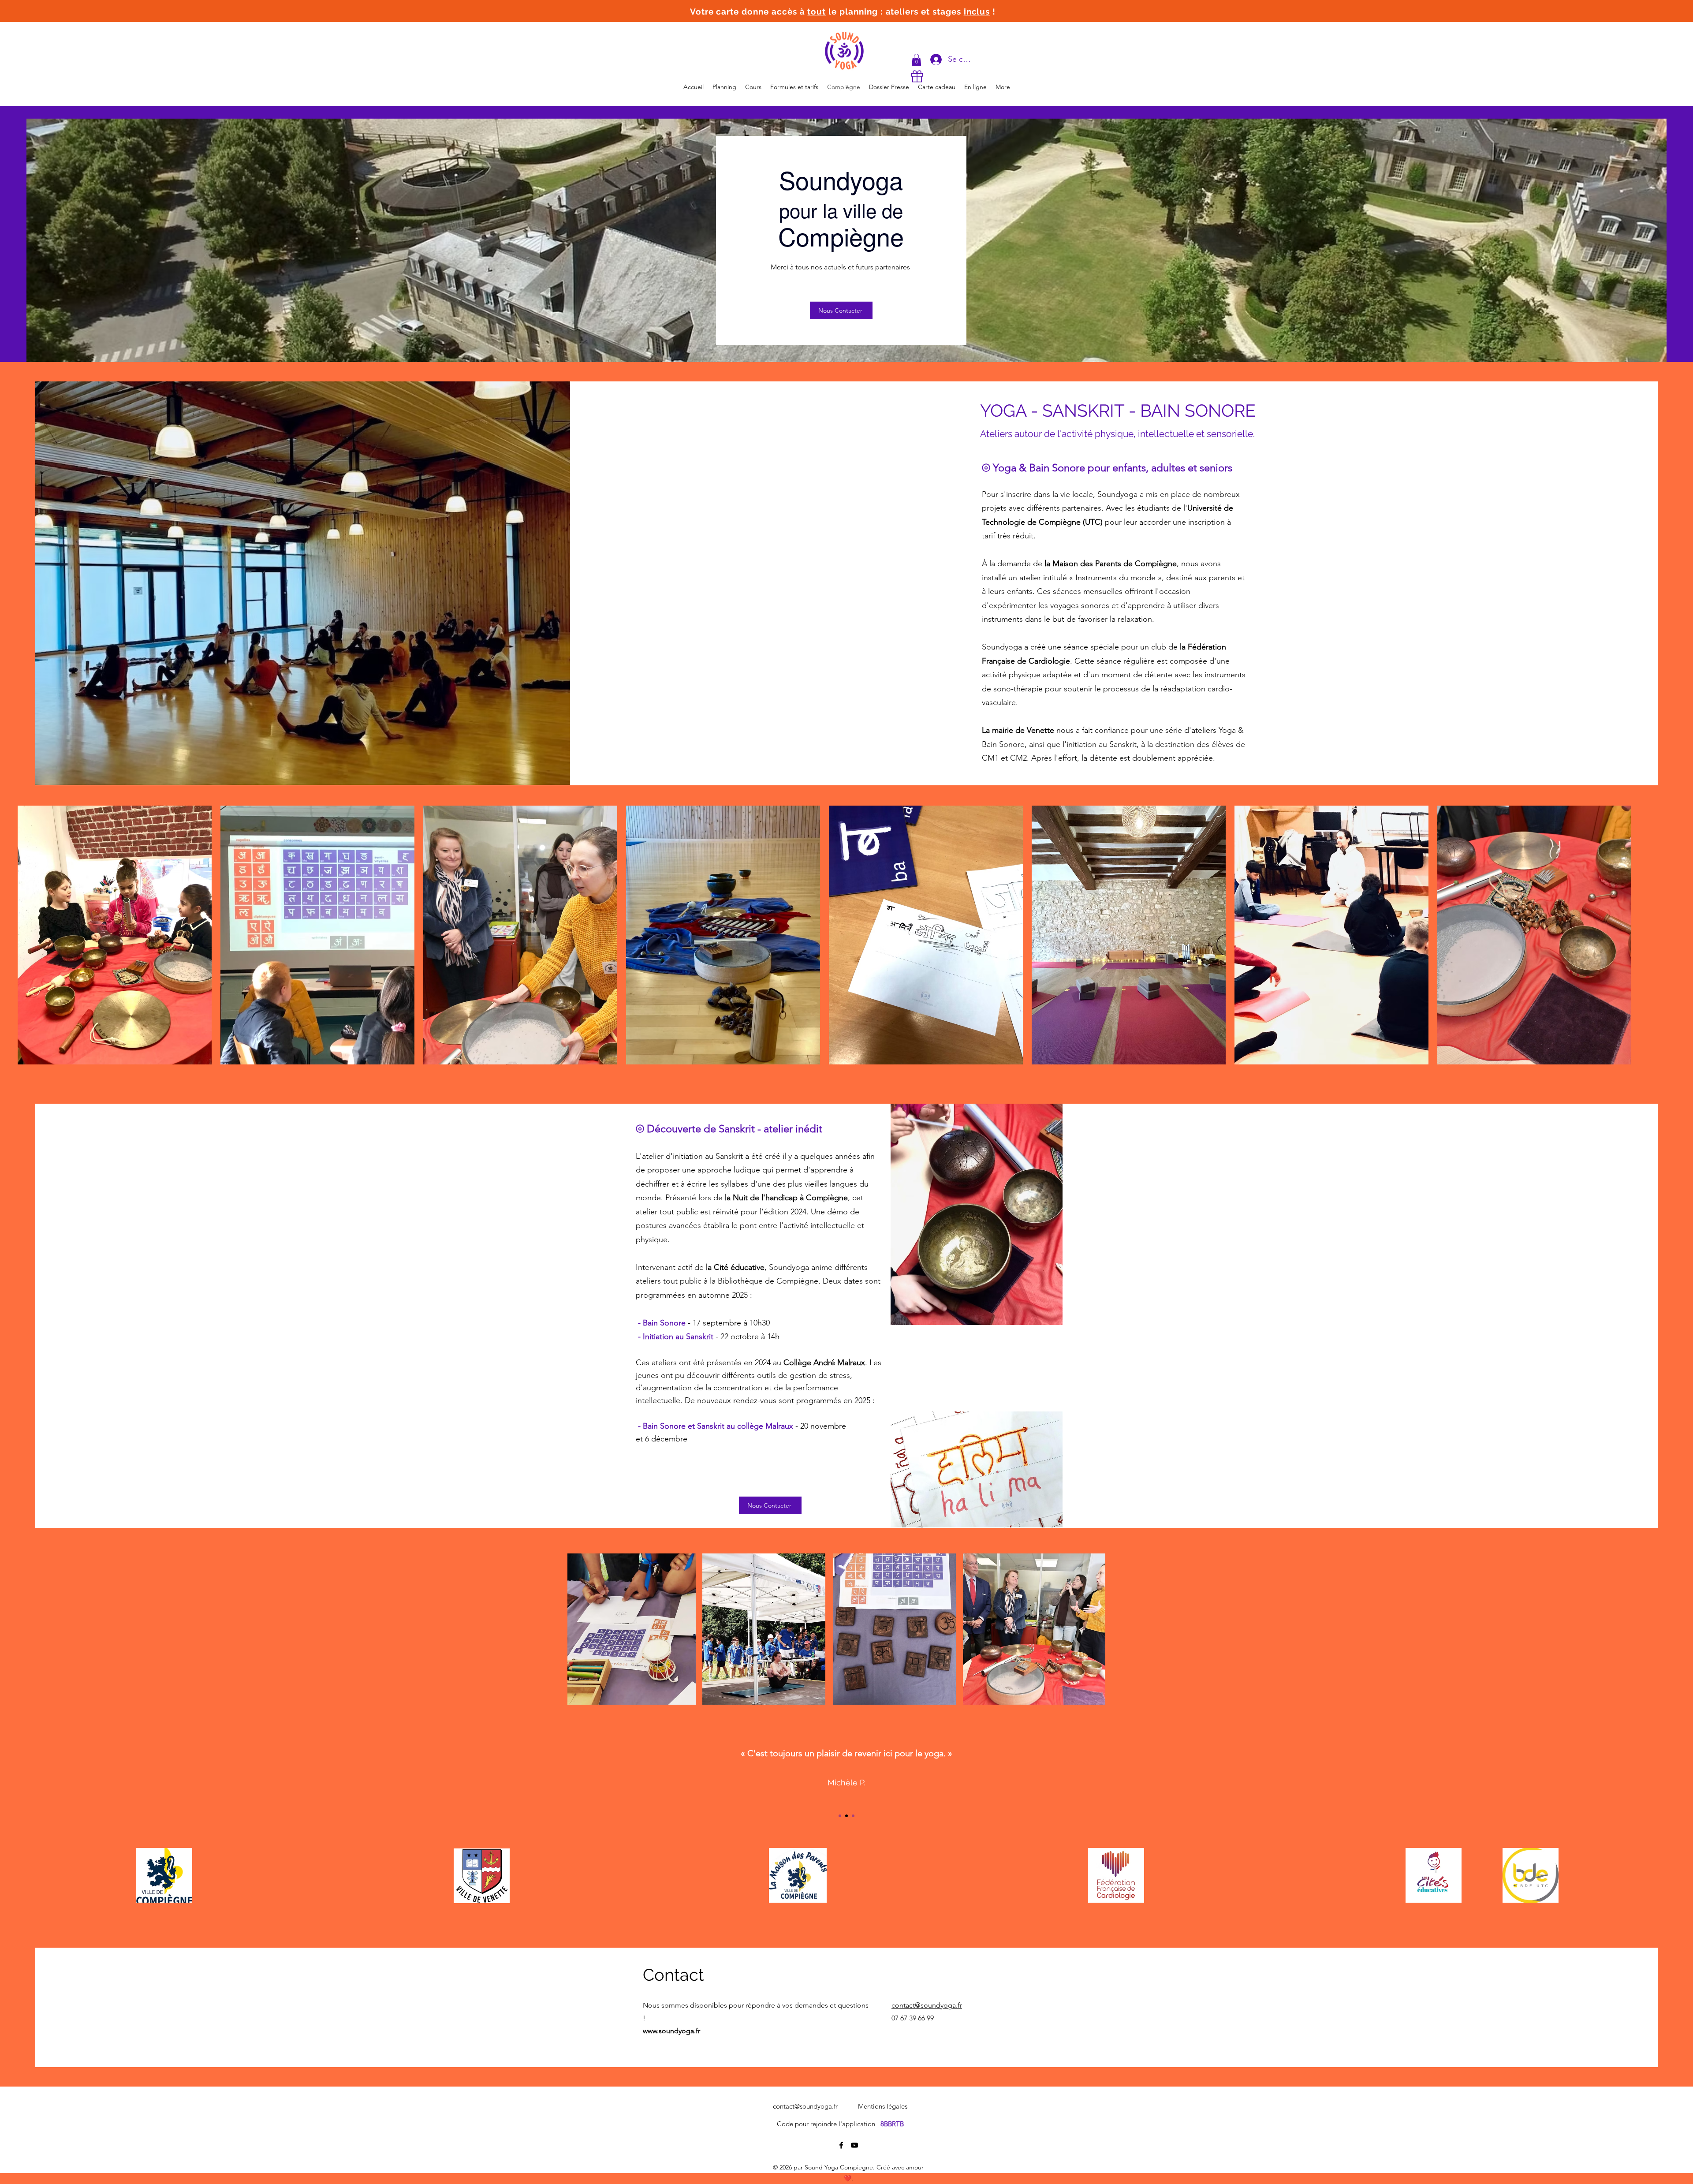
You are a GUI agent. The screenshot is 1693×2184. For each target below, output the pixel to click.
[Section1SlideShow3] (853, 1816)
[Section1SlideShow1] (840, 1816)
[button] (916, 60)
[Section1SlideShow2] (846, 1816)
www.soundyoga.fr (671, 2031)
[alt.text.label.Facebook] (841, 2145)
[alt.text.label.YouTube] (854, 2145)
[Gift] (917, 76)
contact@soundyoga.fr (805, 2106)
